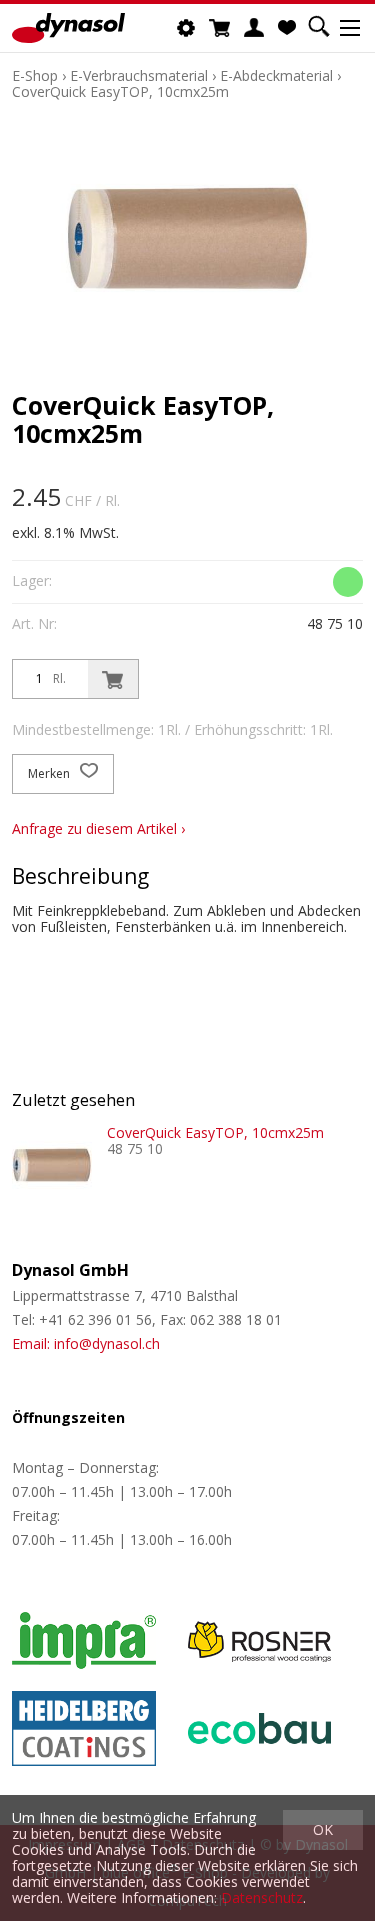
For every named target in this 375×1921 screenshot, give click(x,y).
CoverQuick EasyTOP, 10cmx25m (120, 91)
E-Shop (35, 75)
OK (323, 1829)
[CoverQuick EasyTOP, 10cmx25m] (52, 1165)
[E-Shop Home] (68, 28)
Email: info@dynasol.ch (86, 1343)
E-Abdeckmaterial (276, 75)
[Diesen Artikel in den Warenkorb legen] (113, 679)
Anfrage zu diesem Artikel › (98, 828)
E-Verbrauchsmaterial (139, 75)
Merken (50, 773)
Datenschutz (262, 1897)
